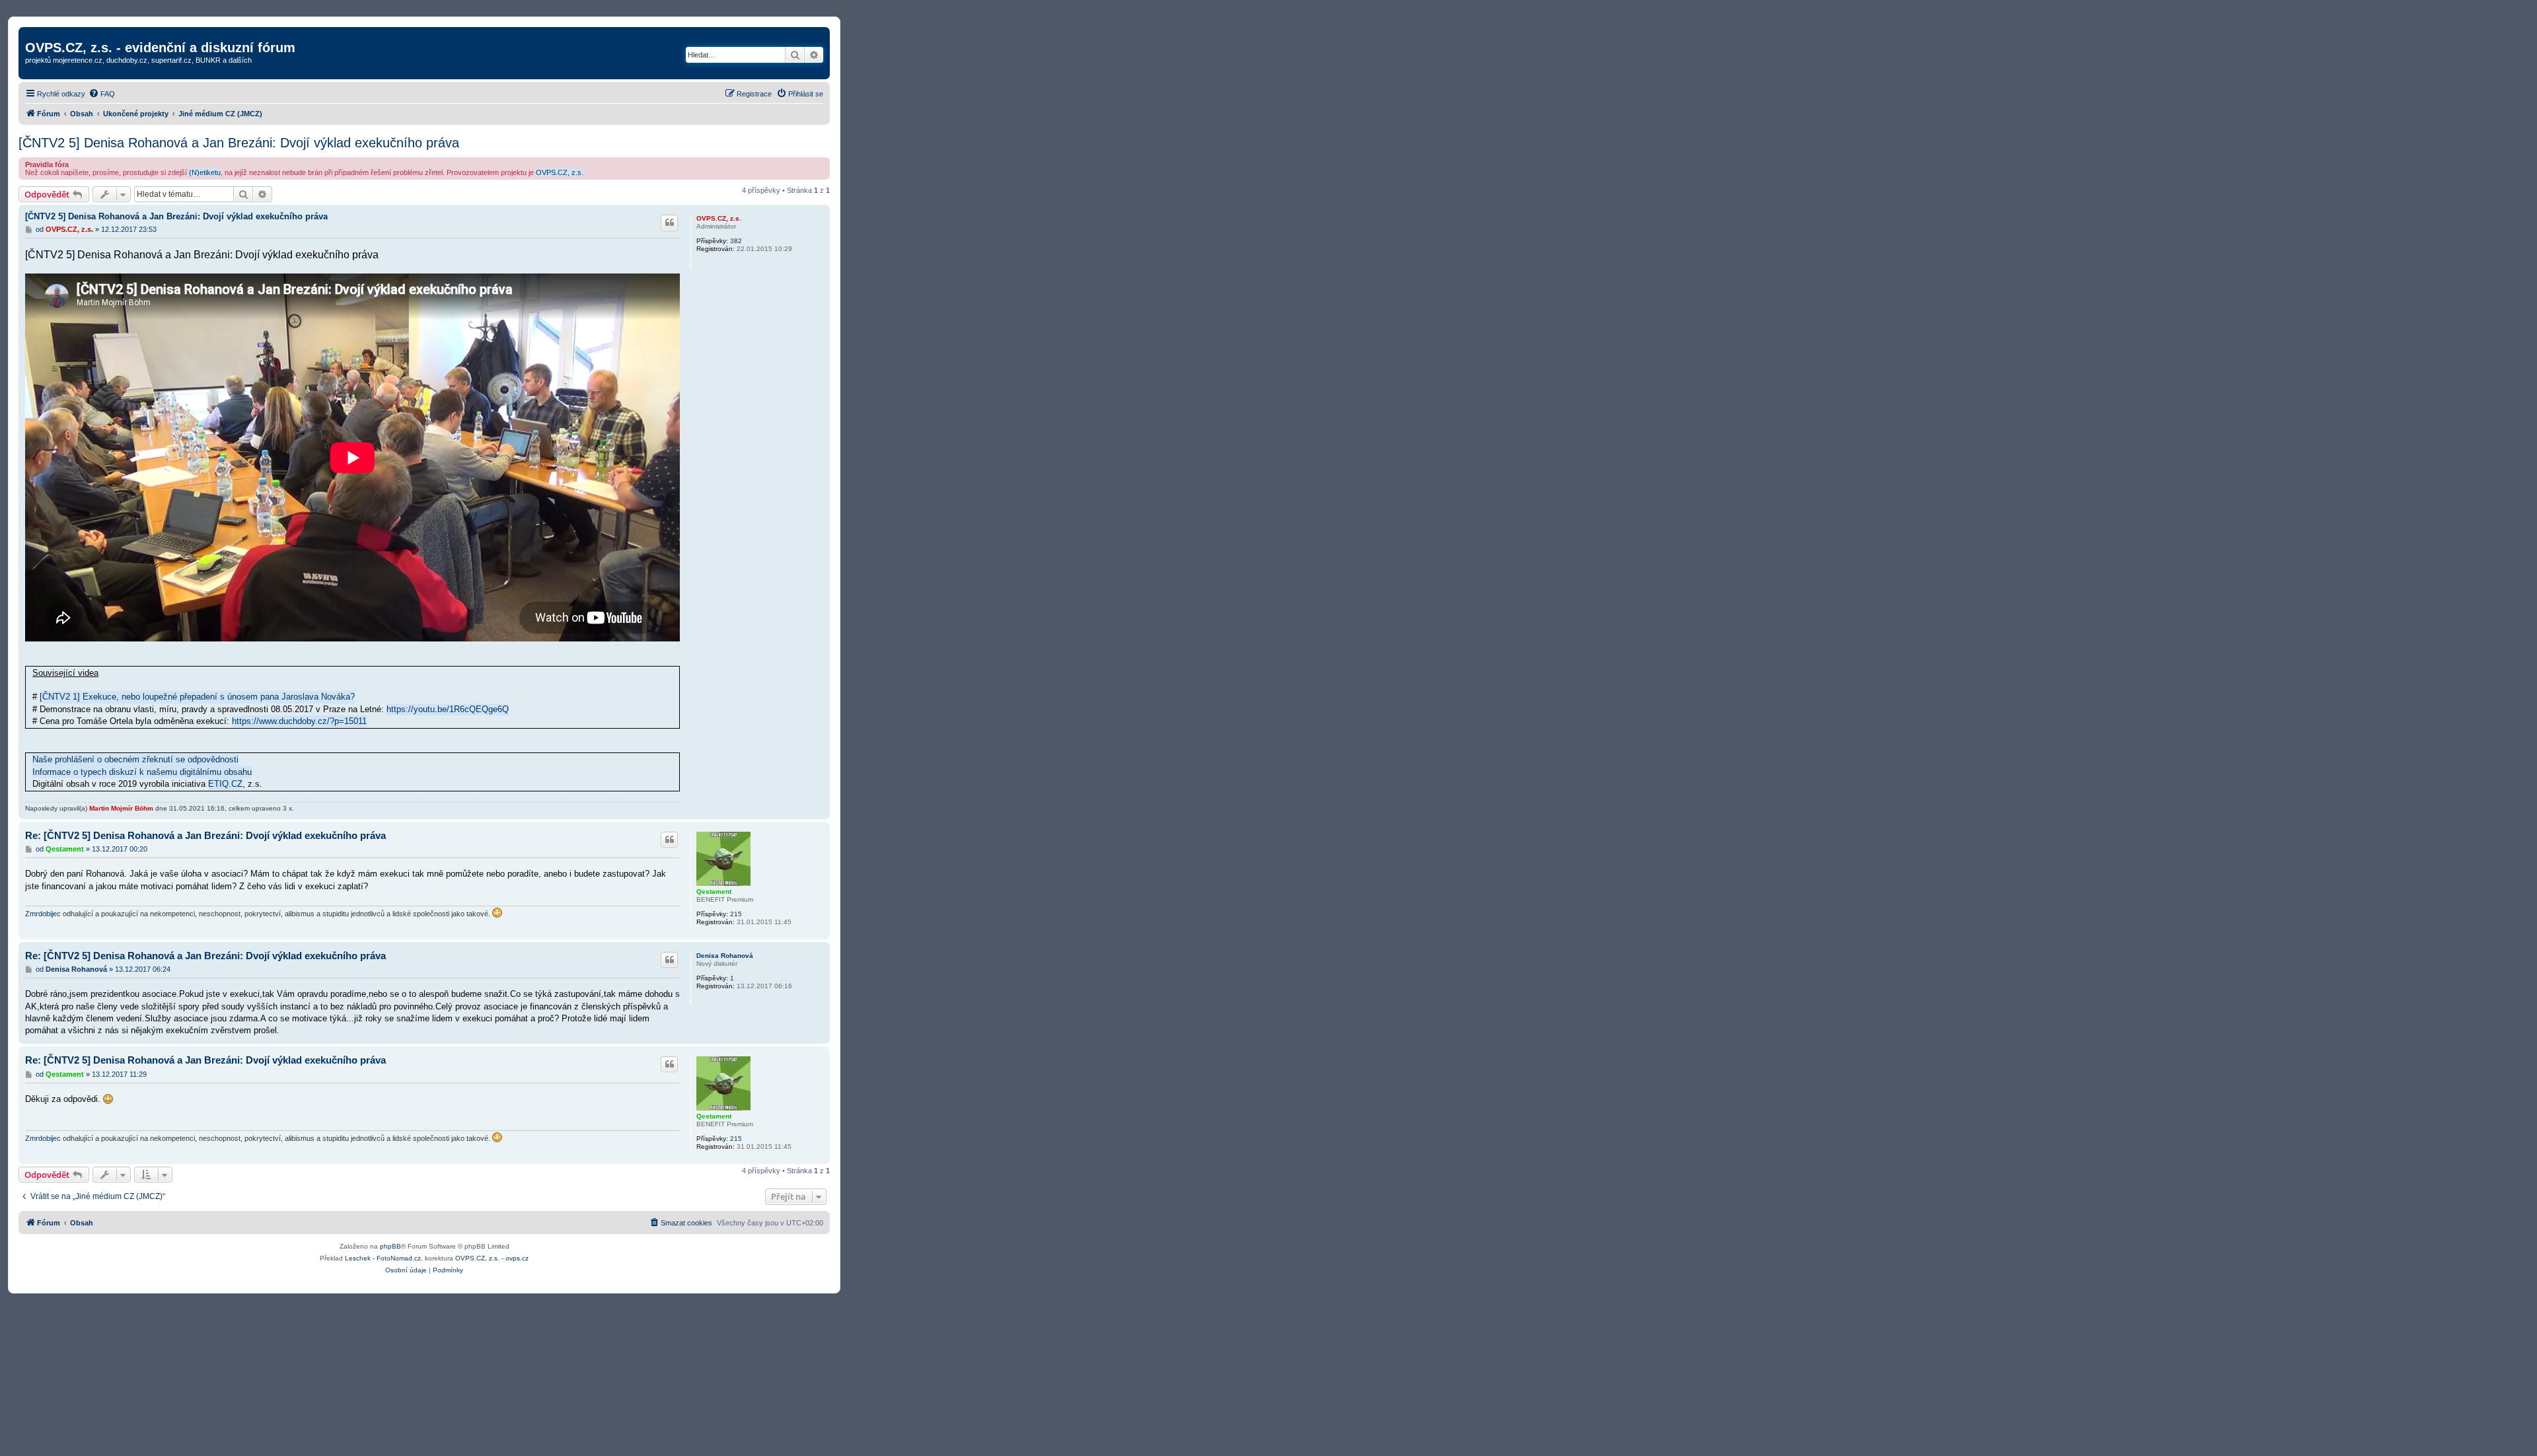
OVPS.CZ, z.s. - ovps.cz (492, 1258)
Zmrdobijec (43, 914)
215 (736, 914)
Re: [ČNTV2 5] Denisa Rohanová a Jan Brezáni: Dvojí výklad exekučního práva (205, 835)
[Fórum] (33, 34)
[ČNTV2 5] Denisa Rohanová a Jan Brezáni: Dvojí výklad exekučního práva (239, 143)
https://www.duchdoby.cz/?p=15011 (299, 721)
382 (736, 241)
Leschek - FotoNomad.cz (383, 1258)
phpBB (390, 1246)
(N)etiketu (205, 172)
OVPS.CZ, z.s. (560, 172)
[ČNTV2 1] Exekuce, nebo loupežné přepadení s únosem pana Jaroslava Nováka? (197, 697)
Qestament (714, 892)
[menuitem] (102, 94)
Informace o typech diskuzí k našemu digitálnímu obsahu (142, 772)
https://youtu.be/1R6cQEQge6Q (448, 709)
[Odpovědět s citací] (669, 223)
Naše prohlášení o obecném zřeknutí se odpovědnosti (135, 759)
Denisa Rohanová (725, 956)
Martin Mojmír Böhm (121, 808)
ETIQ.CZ (225, 784)
